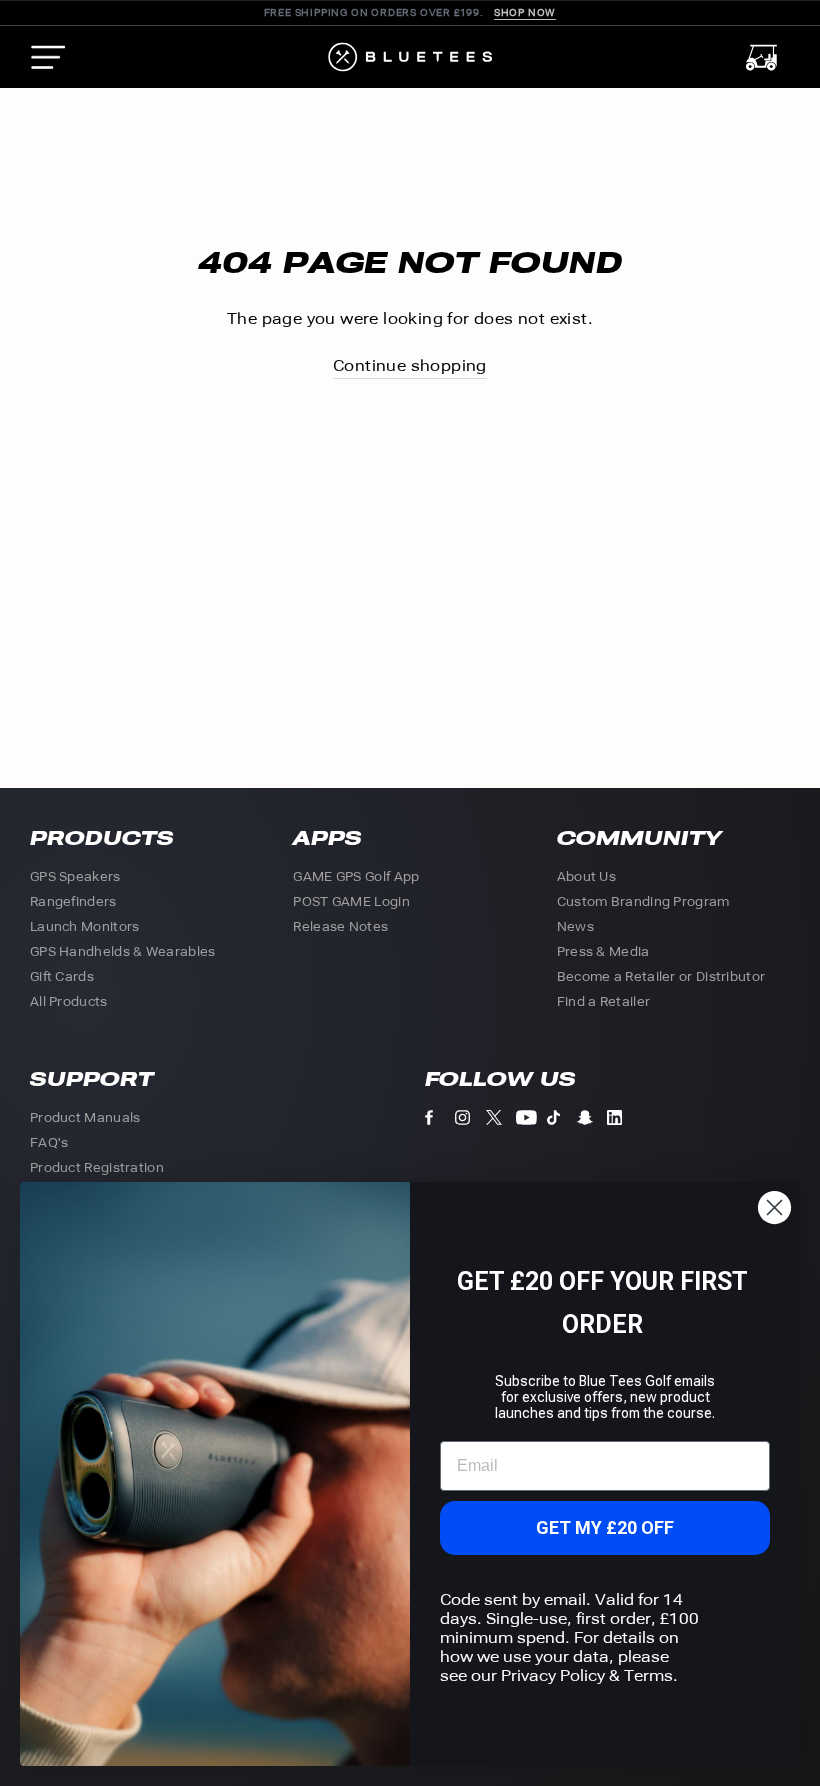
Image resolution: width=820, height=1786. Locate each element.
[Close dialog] (774, 1207)
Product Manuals (85, 1117)
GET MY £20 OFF (605, 1527)
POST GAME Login (351, 901)
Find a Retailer (604, 1001)
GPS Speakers (75, 876)
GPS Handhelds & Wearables (123, 951)
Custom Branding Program (643, 901)
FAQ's (49, 1142)
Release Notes (340, 926)
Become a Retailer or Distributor (661, 976)
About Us (586, 876)
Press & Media (603, 951)
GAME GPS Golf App (356, 876)
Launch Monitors (85, 926)
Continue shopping (410, 365)
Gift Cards (62, 976)
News (575, 926)
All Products (69, 1001)
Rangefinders (73, 901)
